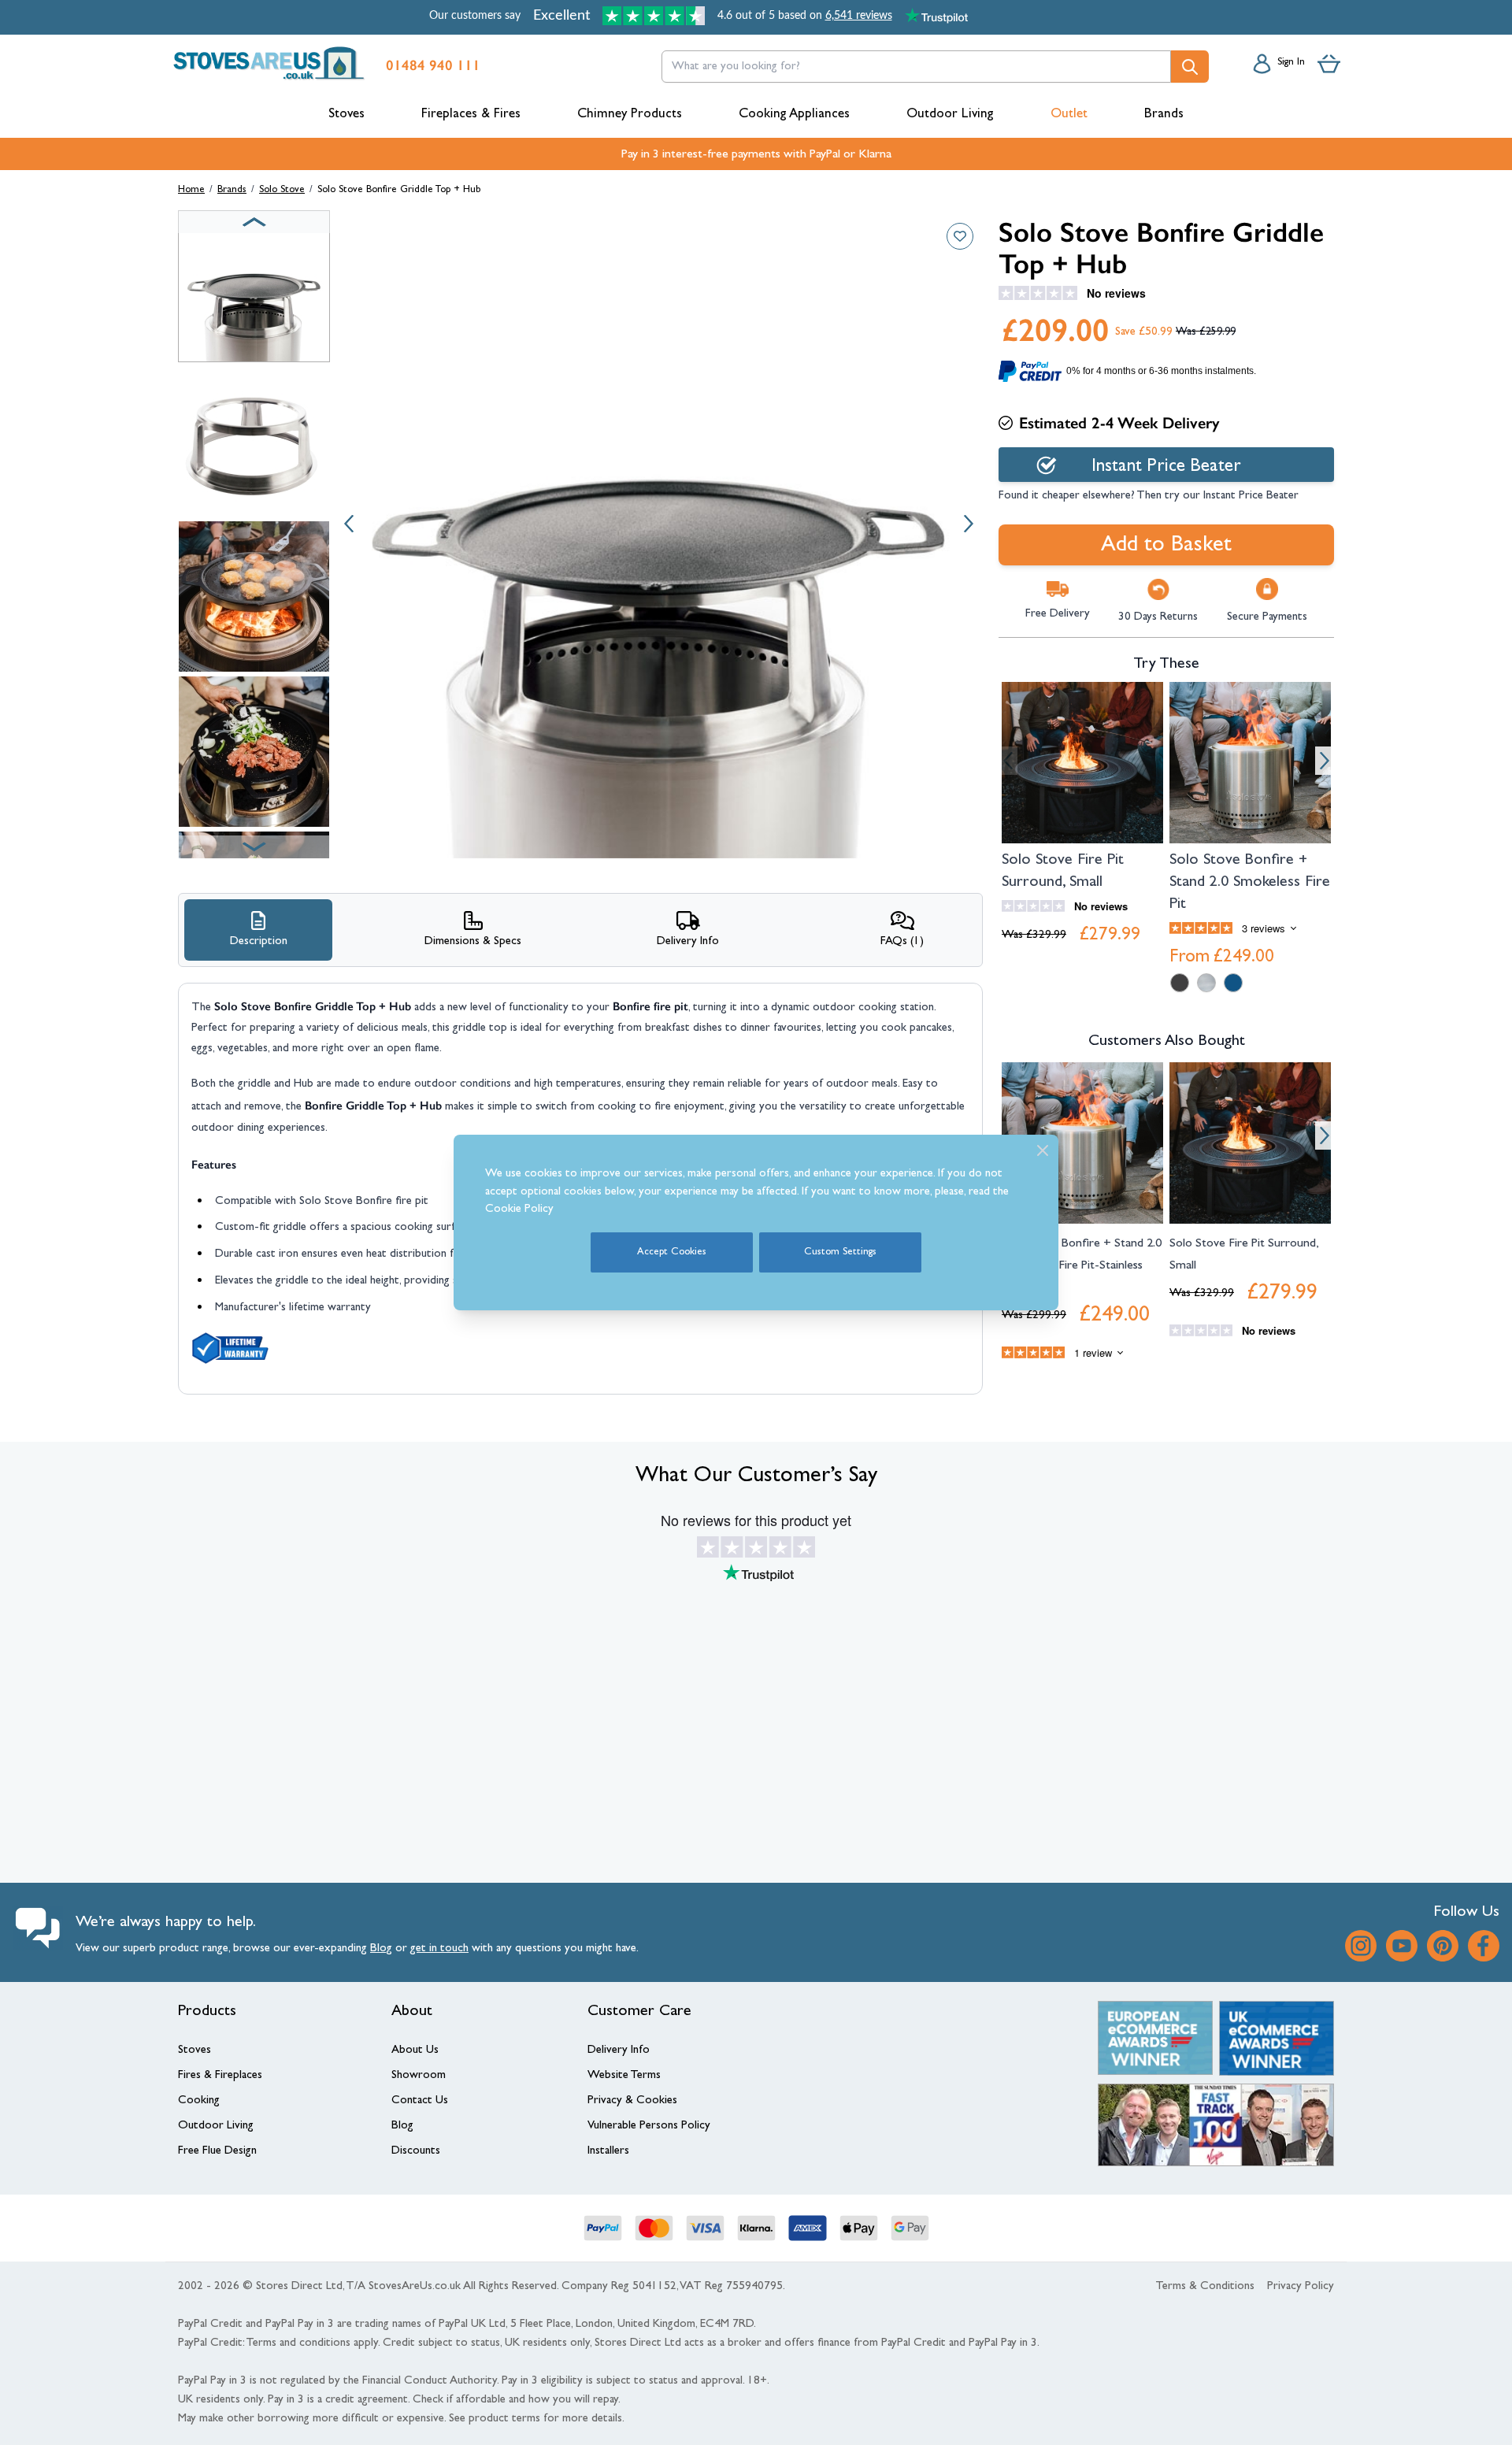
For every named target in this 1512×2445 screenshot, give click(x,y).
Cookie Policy (519, 1210)
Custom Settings (840, 1252)
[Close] (1043, 1150)
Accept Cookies (672, 1252)
